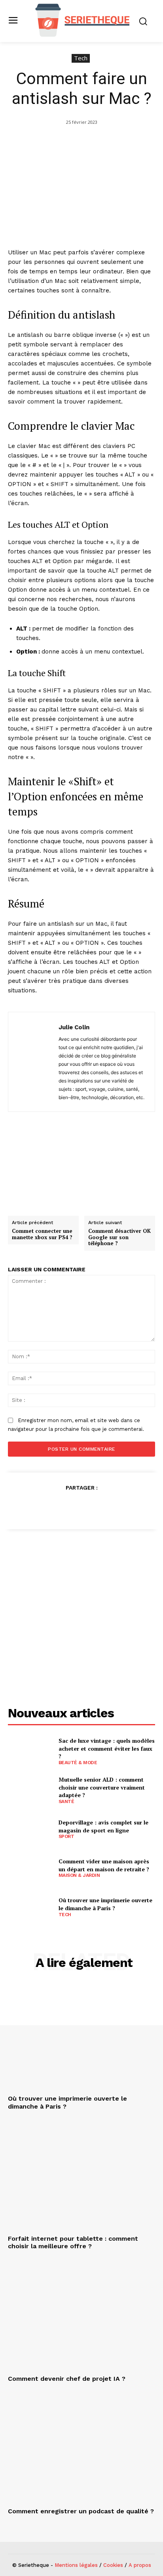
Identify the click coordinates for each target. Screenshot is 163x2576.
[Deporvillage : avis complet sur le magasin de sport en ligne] (30, 1829)
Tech (81, 58)
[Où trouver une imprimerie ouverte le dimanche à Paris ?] (30, 1907)
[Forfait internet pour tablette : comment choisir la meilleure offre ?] (81, 2177)
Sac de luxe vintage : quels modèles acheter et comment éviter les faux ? (107, 1748)
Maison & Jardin (79, 1875)
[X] (63, 1507)
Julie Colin (74, 1027)
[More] (118, 1507)
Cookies (113, 2565)
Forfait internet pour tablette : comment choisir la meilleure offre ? (73, 2242)
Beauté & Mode (78, 1763)
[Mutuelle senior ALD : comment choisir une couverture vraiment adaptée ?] (30, 1790)
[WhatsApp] (99, 1507)
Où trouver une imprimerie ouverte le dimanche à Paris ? (105, 1904)
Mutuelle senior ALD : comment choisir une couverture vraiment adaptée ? (102, 1787)
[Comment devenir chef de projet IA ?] (81, 2317)
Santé (66, 1801)
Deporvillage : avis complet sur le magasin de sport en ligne (103, 1826)
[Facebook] (45, 1507)
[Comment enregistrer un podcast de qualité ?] (81, 2449)
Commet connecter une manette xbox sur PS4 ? (42, 1234)
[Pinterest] (81, 1507)
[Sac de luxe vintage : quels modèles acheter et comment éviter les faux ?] (30, 1751)
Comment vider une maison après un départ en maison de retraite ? (104, 1865)
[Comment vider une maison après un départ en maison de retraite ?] (30, 1868)
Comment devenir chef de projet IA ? (67, 2379)
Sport (66, 1836)
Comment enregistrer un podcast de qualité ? (81, 2511)
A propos (140, 2565)
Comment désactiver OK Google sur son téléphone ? (119, 1237)
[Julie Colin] (36, 1062)
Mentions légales (76, 2565)
